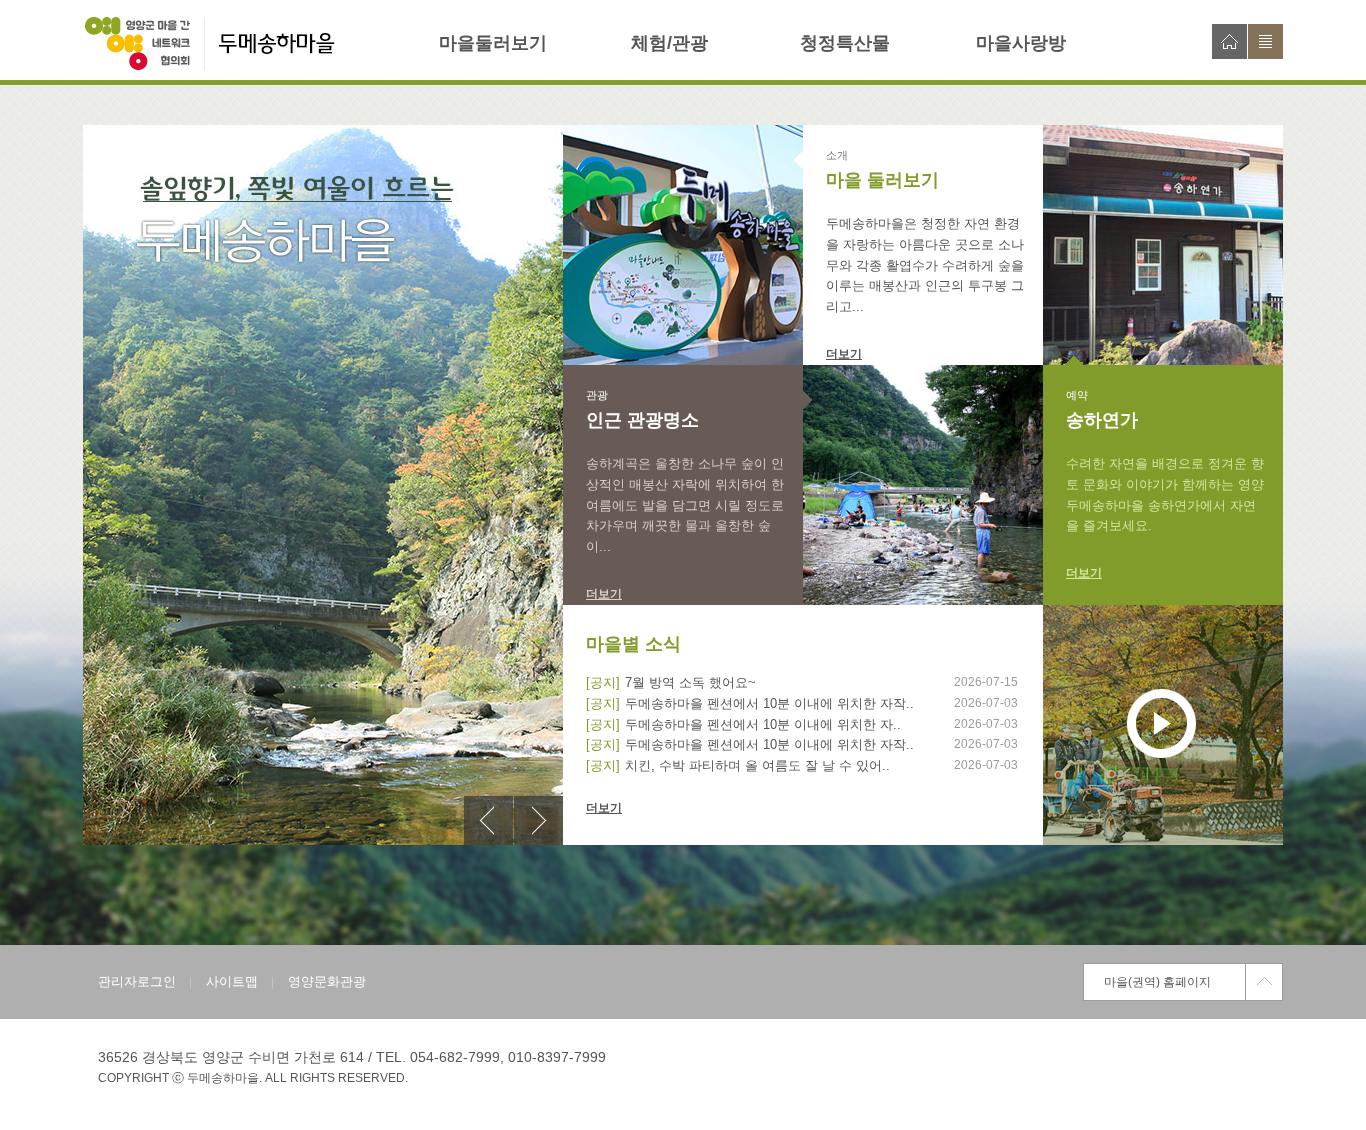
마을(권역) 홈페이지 (1157, 982)
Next (538, 820)
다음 (538, 820)
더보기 (844, 354)
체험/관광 (669, 43)
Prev (488, 820)
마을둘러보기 (493, 43)
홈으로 (1229, 41)
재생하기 (1161, 723)
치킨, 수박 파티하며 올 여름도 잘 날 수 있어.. (757, 765)
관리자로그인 (137, 981)
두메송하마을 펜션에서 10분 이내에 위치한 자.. (763, 724)
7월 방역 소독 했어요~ (690, 682)
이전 (488, 820)
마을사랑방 (1021, 43)
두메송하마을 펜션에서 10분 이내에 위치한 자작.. (769, 703)
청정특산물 (845, 43)
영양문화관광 (327, 981)
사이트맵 (1265, 41)
